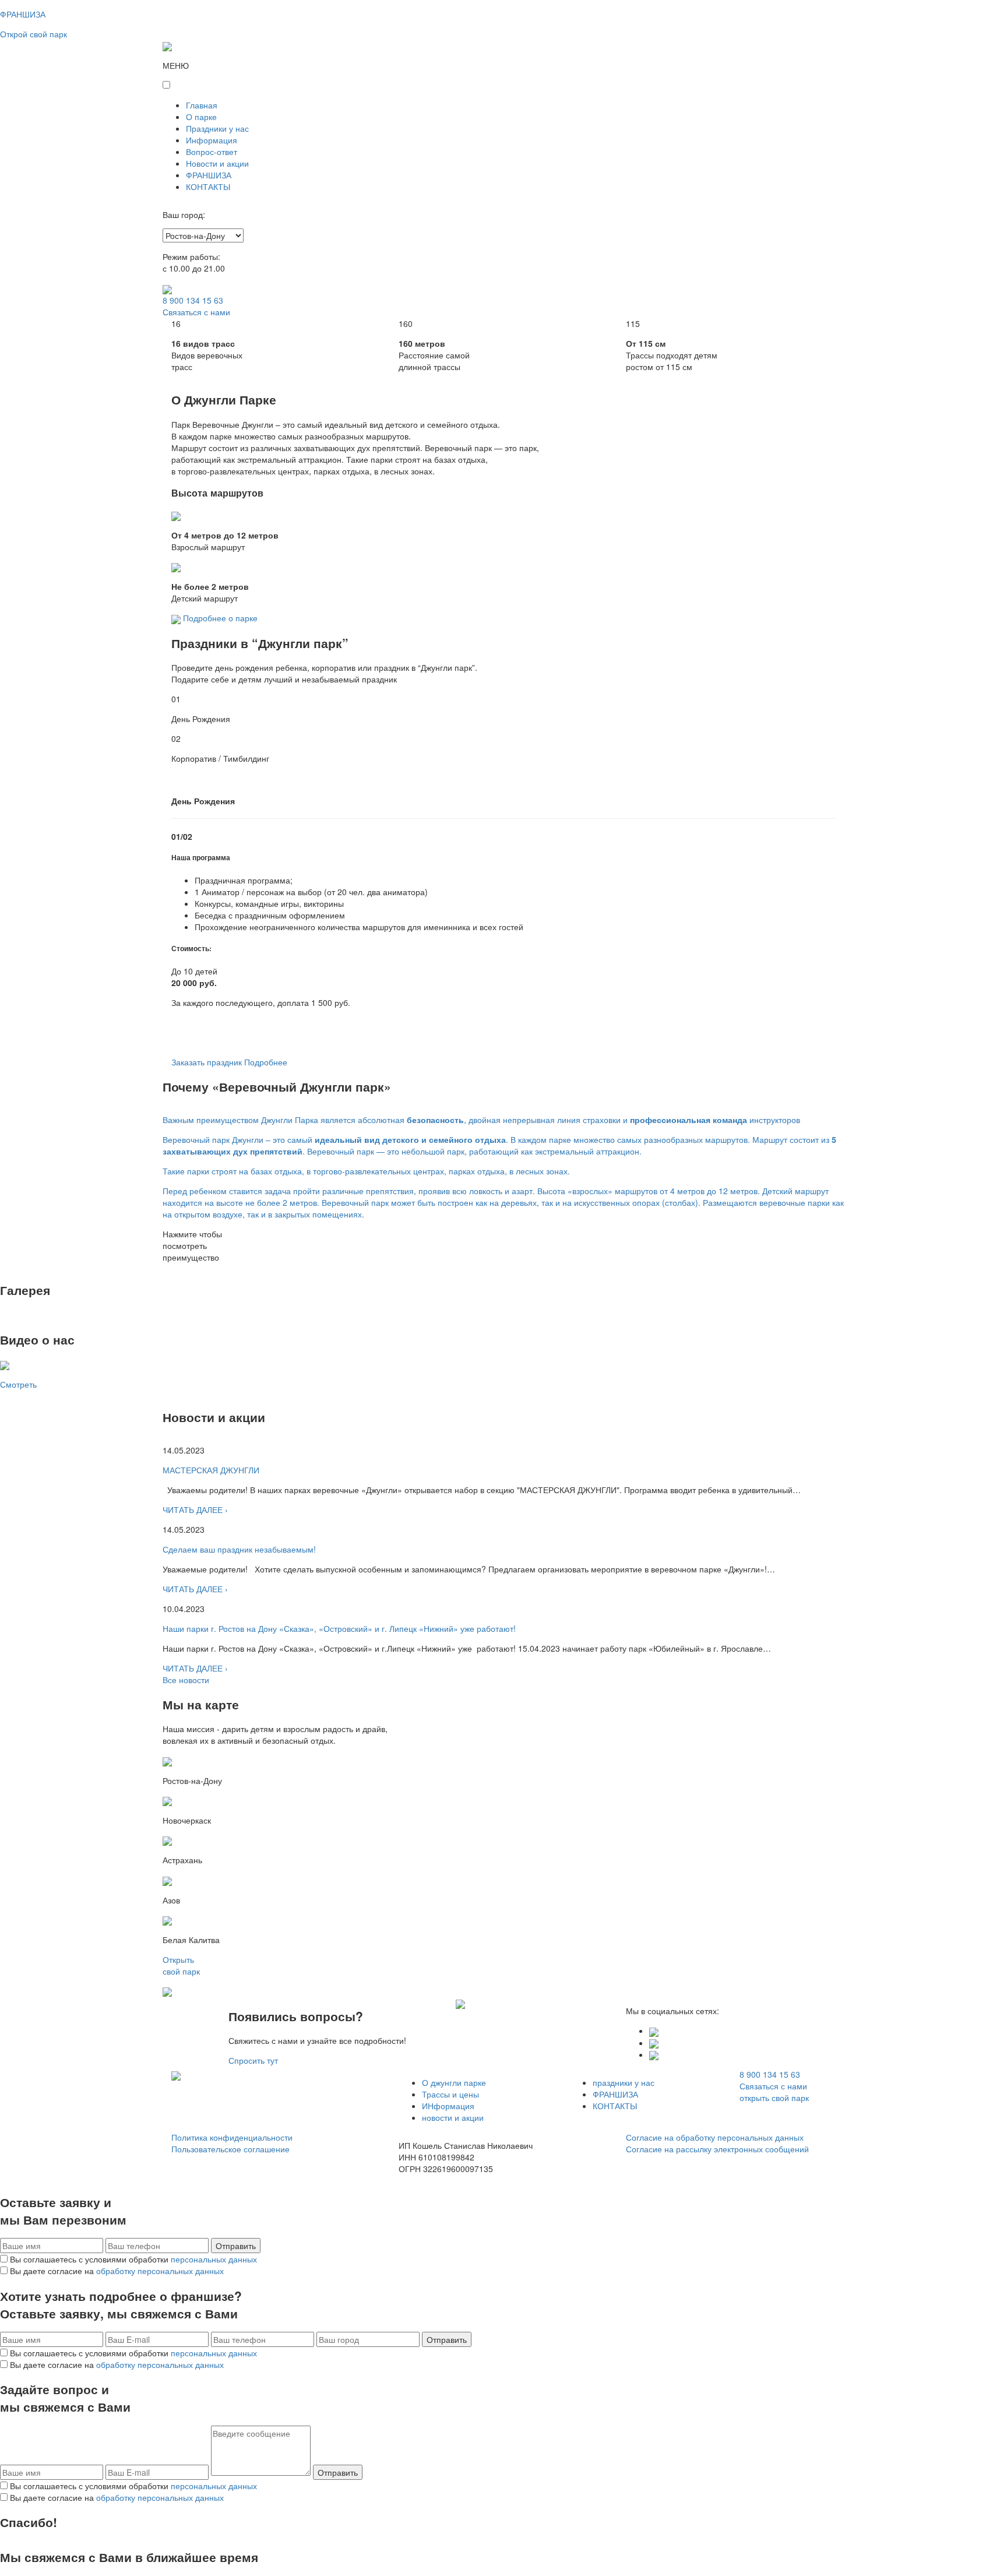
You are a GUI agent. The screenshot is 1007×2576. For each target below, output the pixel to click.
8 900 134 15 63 (193, 300)
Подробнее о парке (220, 618)
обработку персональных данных (160, 2271)
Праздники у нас (217, 128)
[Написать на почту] (654, 2054)
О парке (201, 117)
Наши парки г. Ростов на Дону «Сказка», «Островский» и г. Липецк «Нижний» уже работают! (339, 1628)
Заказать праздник (207, 1062)
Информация (212, 140)
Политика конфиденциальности (232, 2137)
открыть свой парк (774, 2098)
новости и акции (453, 2117)
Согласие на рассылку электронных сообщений (717, 2149)
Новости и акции (217, 163)
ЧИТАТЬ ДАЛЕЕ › (195, 1509)
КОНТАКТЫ (208, 186)
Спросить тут (253, 2060)
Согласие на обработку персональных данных (715, 2137)
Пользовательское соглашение (230, 2149)
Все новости (186, 1680)
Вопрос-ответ (212, 152)
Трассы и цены (450, 2094)
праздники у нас (624, 2082)
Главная (202, 105)
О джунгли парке (454, 2082)
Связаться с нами (196, 312)
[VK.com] (654, 2030)
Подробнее (266, 1062)
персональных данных (214, 2259)
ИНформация (448, 2106)
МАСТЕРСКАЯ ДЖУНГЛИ (211, 1470)
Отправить (236, 2246)
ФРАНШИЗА (209, 175)
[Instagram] (654, 2043)
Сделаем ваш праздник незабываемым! (239, 1549)
